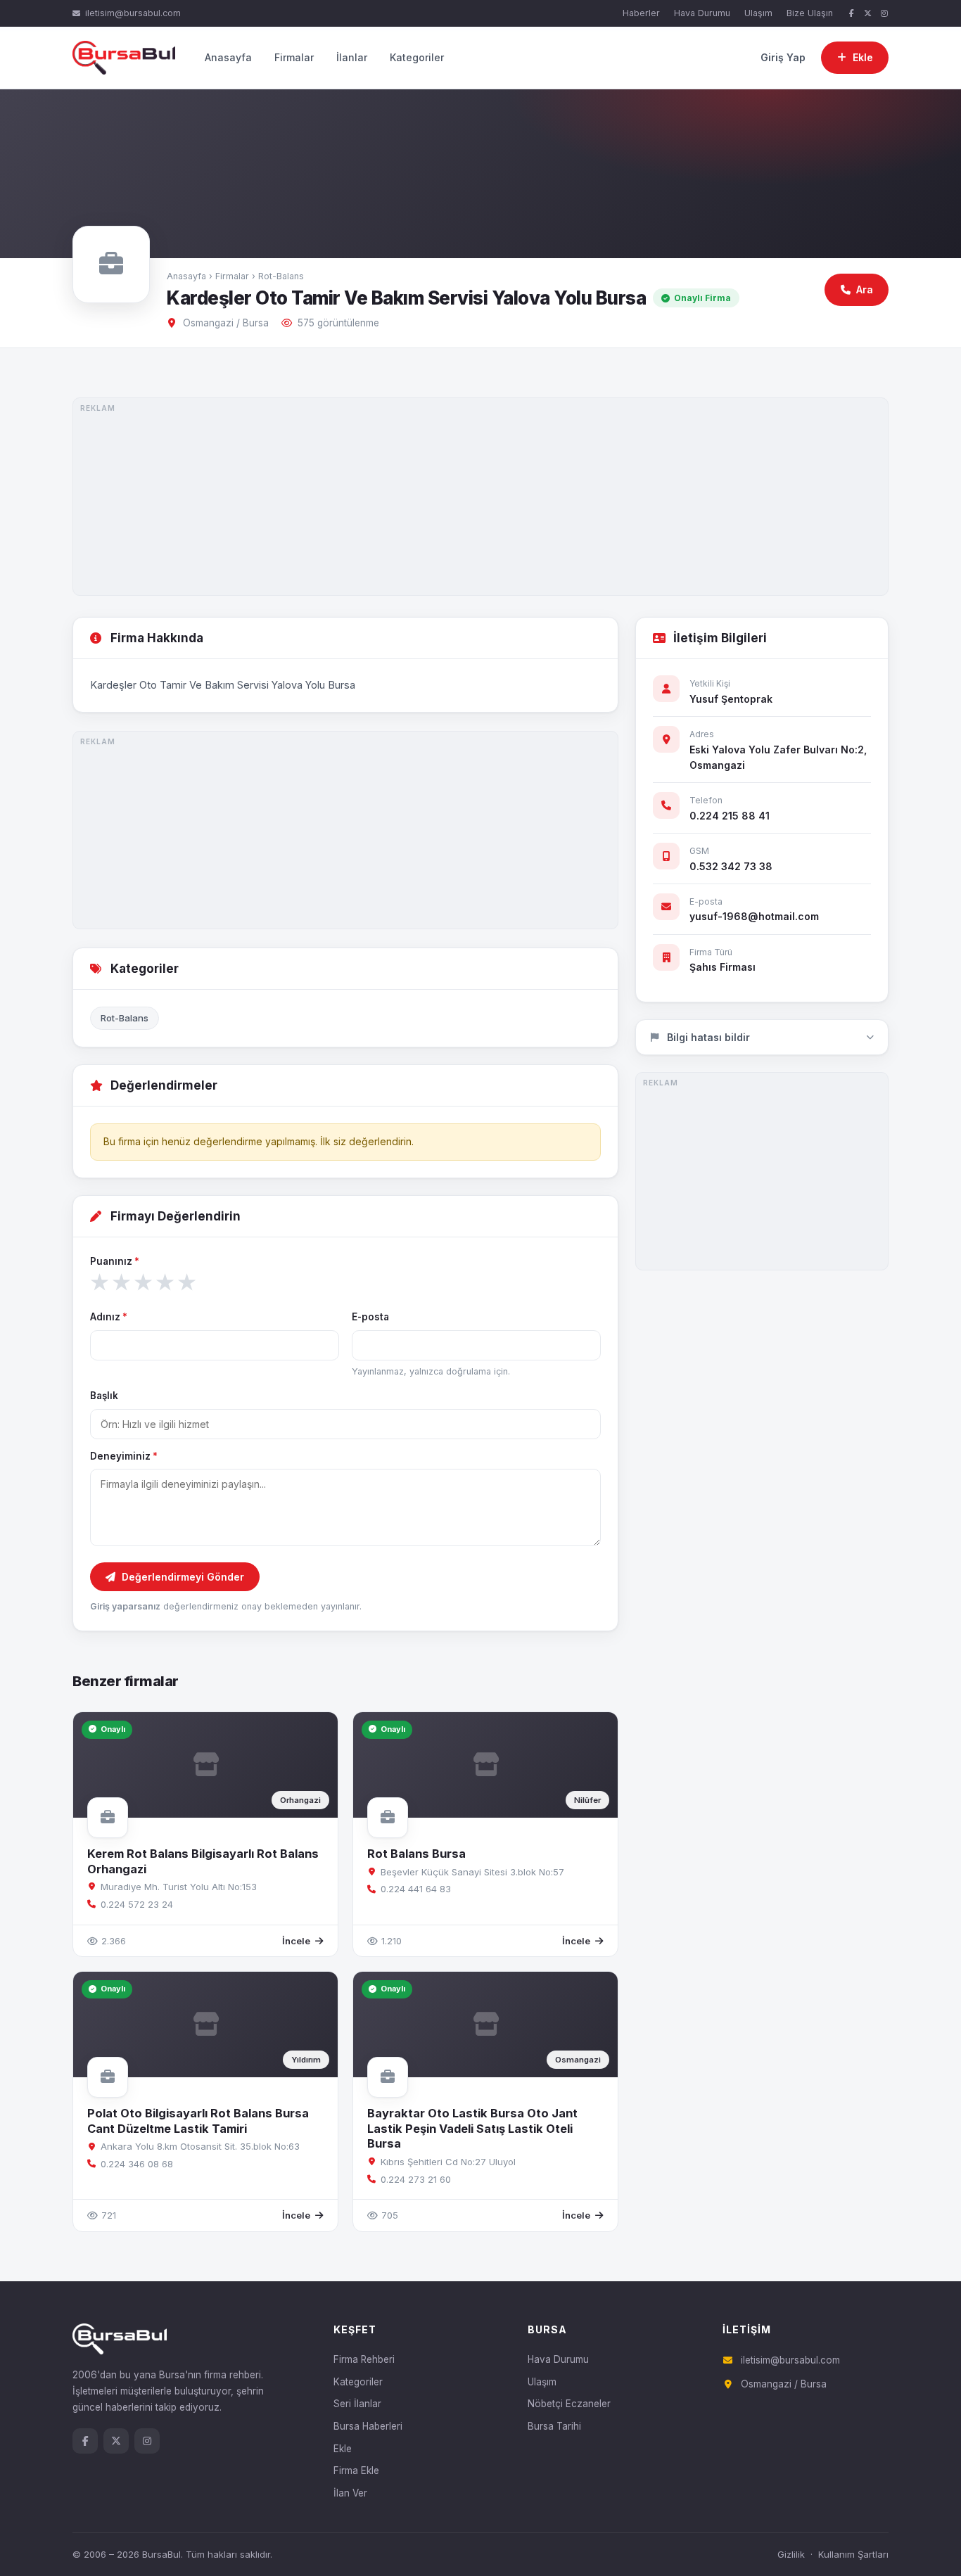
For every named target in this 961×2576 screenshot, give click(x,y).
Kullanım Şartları (853, 2554)
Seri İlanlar (357, 2404)
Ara (865, 289)
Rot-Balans (281, 276)
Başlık (104, 1396)
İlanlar (352, 57)
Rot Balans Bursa (416, 1854)
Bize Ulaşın (810, 13)
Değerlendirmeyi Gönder (183, 1577)
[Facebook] (851, 14)
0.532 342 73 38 (731, 866)
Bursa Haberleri (368, 2426)
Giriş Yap (783, 57)
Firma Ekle (356, 2470)
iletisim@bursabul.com (133, 13)
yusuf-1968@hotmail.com (754, 916)
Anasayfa (228, 57)
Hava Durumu (702, 13)
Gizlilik (791, 2554)
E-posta (370, 1317)
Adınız (109, 1317)
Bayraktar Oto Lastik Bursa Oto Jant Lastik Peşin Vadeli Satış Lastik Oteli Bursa (472, 2128)
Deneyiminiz (124, 1456)
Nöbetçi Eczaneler (569, 2404)
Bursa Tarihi (554, 2426)
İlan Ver (350, 2493)
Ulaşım (758, 13)
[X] (868, 14)
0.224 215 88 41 (730, 816)
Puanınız (115, 1261)
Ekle (343, 2449)
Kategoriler (417, 57)
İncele (296, 1941)
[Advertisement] (480, 497)
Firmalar (294, 57)
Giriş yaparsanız (125, 1606)
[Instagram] (884, 14)
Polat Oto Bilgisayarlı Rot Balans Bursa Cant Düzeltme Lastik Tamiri (198, 2121)
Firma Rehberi (364, 2359)
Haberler (641, 13)
